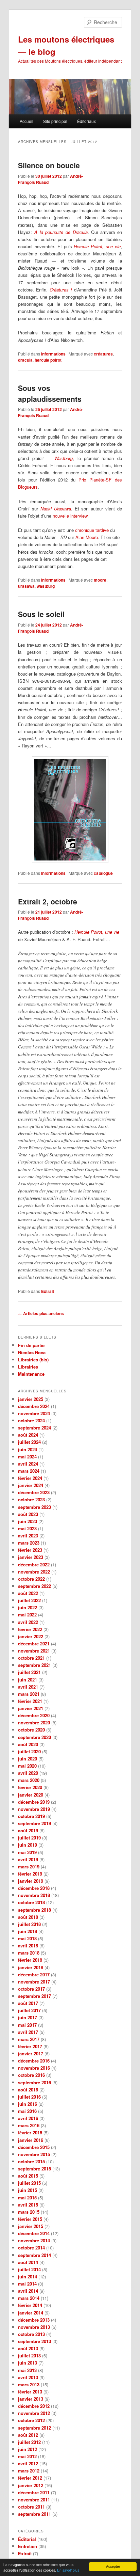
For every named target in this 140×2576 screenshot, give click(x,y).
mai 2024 (27, 1457)
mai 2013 (27, 2370)
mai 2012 (27, 2456)
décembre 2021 (34, 1643)
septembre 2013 (34, 2341)
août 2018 (28, 1917)
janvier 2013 (31, 2399)
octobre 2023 (31, 1499)
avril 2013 (28, 2377)
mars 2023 (29, 1543)
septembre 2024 (34, 1428)
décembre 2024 (34, 1406)
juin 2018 (28, 1931)
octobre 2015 (31, 2161)
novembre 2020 (34, 1722)
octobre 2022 (31, 1579)
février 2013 (30, 2392)
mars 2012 (29, 2471)
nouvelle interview (70, 516)
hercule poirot (48, 360)
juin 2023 (28, 1521)
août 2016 (28, 2090)
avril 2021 (28, 1687)
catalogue (103, 873)
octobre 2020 (31, 1730)
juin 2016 (28, 2104)
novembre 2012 (34, 2413)
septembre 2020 (34, 1737)
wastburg (46, 586)
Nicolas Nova (32, 1352)
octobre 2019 (31, 1816)
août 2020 (28, 1744)
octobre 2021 (31, 1658)
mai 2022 (27, 1615)
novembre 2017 (34, 1982)
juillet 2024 (29, 1442)
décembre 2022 (34, 1564)
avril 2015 (28, 2205)
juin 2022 (28, 1607)
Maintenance (31, 1374)
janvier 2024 (31, 1485)
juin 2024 (28, 1449)
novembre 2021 (34, 1651)
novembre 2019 (34, 1809)
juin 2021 (28, 1680)
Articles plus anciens (41, 1313)
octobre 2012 (31, 2420)
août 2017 (28, 2003)
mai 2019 (27, 1852)
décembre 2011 (34, 2492)
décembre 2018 (34, 1888)
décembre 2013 (34, 2320)
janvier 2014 (31, 2313)
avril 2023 (28, 1536)
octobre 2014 (31, 2248)
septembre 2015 (34, 2169)
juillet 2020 (29, 1751)
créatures (103, 354)
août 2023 (28, 1514)
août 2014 (28, 2262)
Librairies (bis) (33, 1360)
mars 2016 (29, 2125)
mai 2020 (27, 1766)
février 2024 (30, 1478)
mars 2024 (29, 1471)
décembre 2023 (34, 1492)
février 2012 (30, 2478)
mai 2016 (27, 2111)
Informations (53, 354)
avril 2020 (28, 1773)
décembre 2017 (34, 1974)
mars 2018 (29, 1953)
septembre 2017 (34, 1996)
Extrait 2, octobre (48, 901)
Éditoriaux (86, 121)
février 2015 (30, 2219)
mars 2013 (29, 2384)
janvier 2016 (31, 2140)
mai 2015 (27, 2198)
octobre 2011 (31, 2507)
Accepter (113, 2566)
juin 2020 (28, 1759)
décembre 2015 (34, 2147)
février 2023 (30, 1550)
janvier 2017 (31, 2053)
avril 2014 (28, 2291)
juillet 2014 (29, 2269)
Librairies (28, 1367)
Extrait (48, 1291)
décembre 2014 (34, 2233)
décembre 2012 (34, 2406)
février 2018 (30, 1960)
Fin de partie (31, 1345)
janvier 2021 (31, 1708)
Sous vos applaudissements (50, 393)
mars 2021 (29, 1694)
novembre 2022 (34, 1572)
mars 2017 (29, 2039)
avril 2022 (28, 1622)
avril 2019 (28, 1859)
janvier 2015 (31, 2226)
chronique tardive (92, 530)
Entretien (28, 2546)
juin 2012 (28, 2449)
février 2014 (30, 2305)
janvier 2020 (31, 1795)
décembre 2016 (34, 2061)
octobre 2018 (31, 1902)
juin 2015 (28, 2190)
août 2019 (28, 1830)
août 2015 (28, 2176)
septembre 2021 (34, 1665)
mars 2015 (29, 2212)
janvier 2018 (31, 1967)
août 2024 (28, 1435)
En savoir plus (68, 2570)
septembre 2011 (34, 2514)
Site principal (55, 121)
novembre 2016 (34, 2068)
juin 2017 (28, 2017)
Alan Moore (87, 537)
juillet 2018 (29, 1924)
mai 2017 (27, 2025)
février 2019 (30, 1874)
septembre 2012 (34, 2428)
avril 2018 (28, 1946)
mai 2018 (27, 1938)
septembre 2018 (34, 1910)
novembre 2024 (34, 1413)
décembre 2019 (34, 1802)
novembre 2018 (34, 1895)
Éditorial (27, 2539)
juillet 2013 (29, 2356)
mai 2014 (27, 2284)
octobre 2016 (31, 2075)
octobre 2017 (31, 1989)
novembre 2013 (34, 2327)
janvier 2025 (31, 1399)
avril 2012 (28, 2463)
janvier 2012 (31, 2485)
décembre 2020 (34, 1715)
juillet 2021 (29, 1672)
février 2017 (30, 2046)
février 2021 (30, 1701)
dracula (25, 360)
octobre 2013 (31, 2334)
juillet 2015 (29, 2183)
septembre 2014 (34, 2255)
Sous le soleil (41, 614)
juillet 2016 (29, 2097)
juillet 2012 (29, 2442)
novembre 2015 (34, 2154)
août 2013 (28, 2348)
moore (100, 580)
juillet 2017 (29, 2010)
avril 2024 (28, 1464)
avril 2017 (28, 2032)
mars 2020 (29, 1780)
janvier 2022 (31, 1636)
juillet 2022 (29, 1600)
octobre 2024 (31, 1420)
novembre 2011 (34, 2500)
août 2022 (28, 1593)
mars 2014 (29, 2298)
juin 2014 (28, 2277)
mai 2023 (27, 1528)
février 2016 (30, 2132)
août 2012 (28, 2435)
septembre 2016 (34, 2082)
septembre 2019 (34, 1823)
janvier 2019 (31, 1881)
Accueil (27, 121)
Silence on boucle (49, 165)
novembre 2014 (34, 2240)
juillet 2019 (29, 1838)
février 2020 (30, 1787)
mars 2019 (29, 1867)
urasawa (26, 586)
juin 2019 (28, 1845)
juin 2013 (28, 2363)
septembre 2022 (34, 1586)
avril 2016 (28, 2118)
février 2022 (30, 1629)
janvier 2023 (31, 1557)
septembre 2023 (34, 1507)
